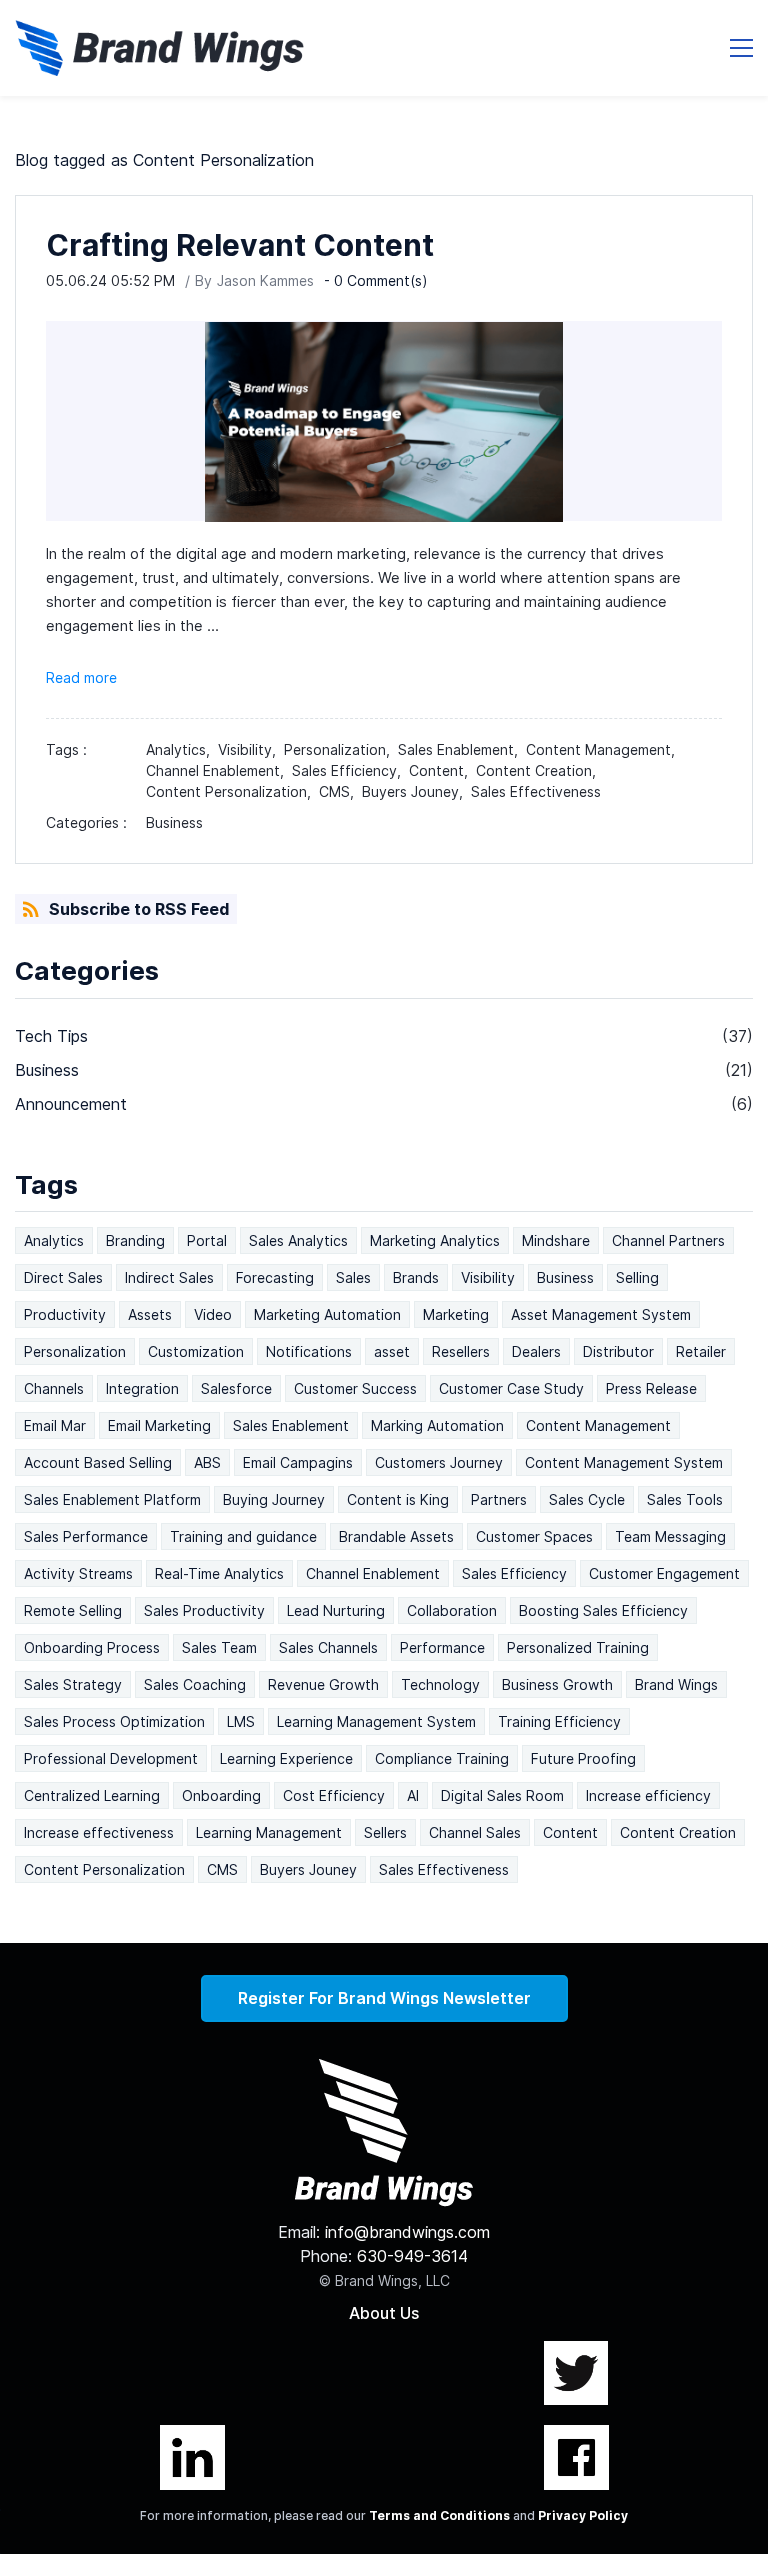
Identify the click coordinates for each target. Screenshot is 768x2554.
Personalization (75, 1351)
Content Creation (678, 1832)
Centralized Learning (92, 1795)
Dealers (536, 1351)
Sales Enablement (291, 1425)
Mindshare (556, 1240)
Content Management (598, 1425)
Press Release (651, 1388)
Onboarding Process (92, 1647)
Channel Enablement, (219, 770)
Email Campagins (298, 1462)
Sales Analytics (298, 1240)
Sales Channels (328, 1647)
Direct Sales (63, 1277)
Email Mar (55, 1425)
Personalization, (341, 749)
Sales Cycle (587, 1499)
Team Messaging (670, 1536)
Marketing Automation (327, 1314)
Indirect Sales (169, 1277)
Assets (150, 1314)
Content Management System (624, 1462)
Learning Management (269, 1832)
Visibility (488, 1277)
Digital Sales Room (502, 1795)
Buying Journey (274, 1499)
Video (213, 1314)
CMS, (340, 791)
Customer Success (355, 1388)
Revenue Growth (323, 1684)
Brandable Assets (396, 1536)
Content (570, 1832)
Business (174, 822)
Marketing (456, 1314)
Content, (442, 770)
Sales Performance (86, 1536)
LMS (241, 1721)
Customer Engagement (664, 1573)
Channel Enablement (373, 1573)
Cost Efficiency (334, 1795)
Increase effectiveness (99, 1832)
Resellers (461, 1351)
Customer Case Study (511, 1388)
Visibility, (251, 749)
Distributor (618, 1351)
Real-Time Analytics (219, 1573)
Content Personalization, (232, 791)
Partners (499, 1499)
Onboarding (221, 1795)
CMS (222, 1869)
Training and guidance (243, 1536)
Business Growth (557, 1684)
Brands (416, 1277)
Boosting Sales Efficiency (603, 1610)
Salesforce (236, 1388)
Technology (440, 1684)
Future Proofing (583, 1758)
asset (392, 1351)
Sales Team (219, 1647)
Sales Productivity (204, 1610)
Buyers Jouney (308, 1869)
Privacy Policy (583, 2515)
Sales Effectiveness (536, 791)
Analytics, (182, 749)
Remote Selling (73, 1610)
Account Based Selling (98, 1462)
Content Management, (604, 749)
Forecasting (275, 1277)
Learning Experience (286, 1758)
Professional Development (111, 1758)
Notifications (309, 1351)
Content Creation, (540, 770)
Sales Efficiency (514, 1573)
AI (413, 1795)
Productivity (65, 1314)
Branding (135, 1240)
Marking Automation (437, 1425)
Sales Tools (685, 1499)
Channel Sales (475, 1832)
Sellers (385, 1832)
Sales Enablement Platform (112, 1499)
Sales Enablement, (462, 749)
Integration (142, 1388)
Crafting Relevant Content (240, 245)
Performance (442, 1647)
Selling (637, 1277)
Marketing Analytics (435, 1240)
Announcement (71, 1104)
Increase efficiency (648, 1795)
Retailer (701, 1351)
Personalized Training (578, 1647)
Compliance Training (442, 1758)
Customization (196, 1351)
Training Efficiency (559, 1721)
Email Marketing (159, 1425)
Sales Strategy (73, 1684)
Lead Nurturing (336, 1610)
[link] (384, 2071)
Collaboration (452, 1610)
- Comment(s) (376, 280)
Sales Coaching (195, 1684)
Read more (81, 677)
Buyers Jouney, (416, 791)
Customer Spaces (534, 1536)
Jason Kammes (265, 280)
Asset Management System (601, 1314)
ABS (207, 1462)
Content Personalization (104, 1869)
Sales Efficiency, (350, 770)
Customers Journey (439, 1462)
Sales (353, 1277)
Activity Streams (78, 1573)
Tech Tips (51, 1036)
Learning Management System (376, 1721)
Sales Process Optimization (114, 1721)
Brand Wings (676, 1684)
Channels (54, 1388)
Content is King (398, 1499)
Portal (207, 1240)
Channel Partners (668, 1240)
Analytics (54, 1240)
